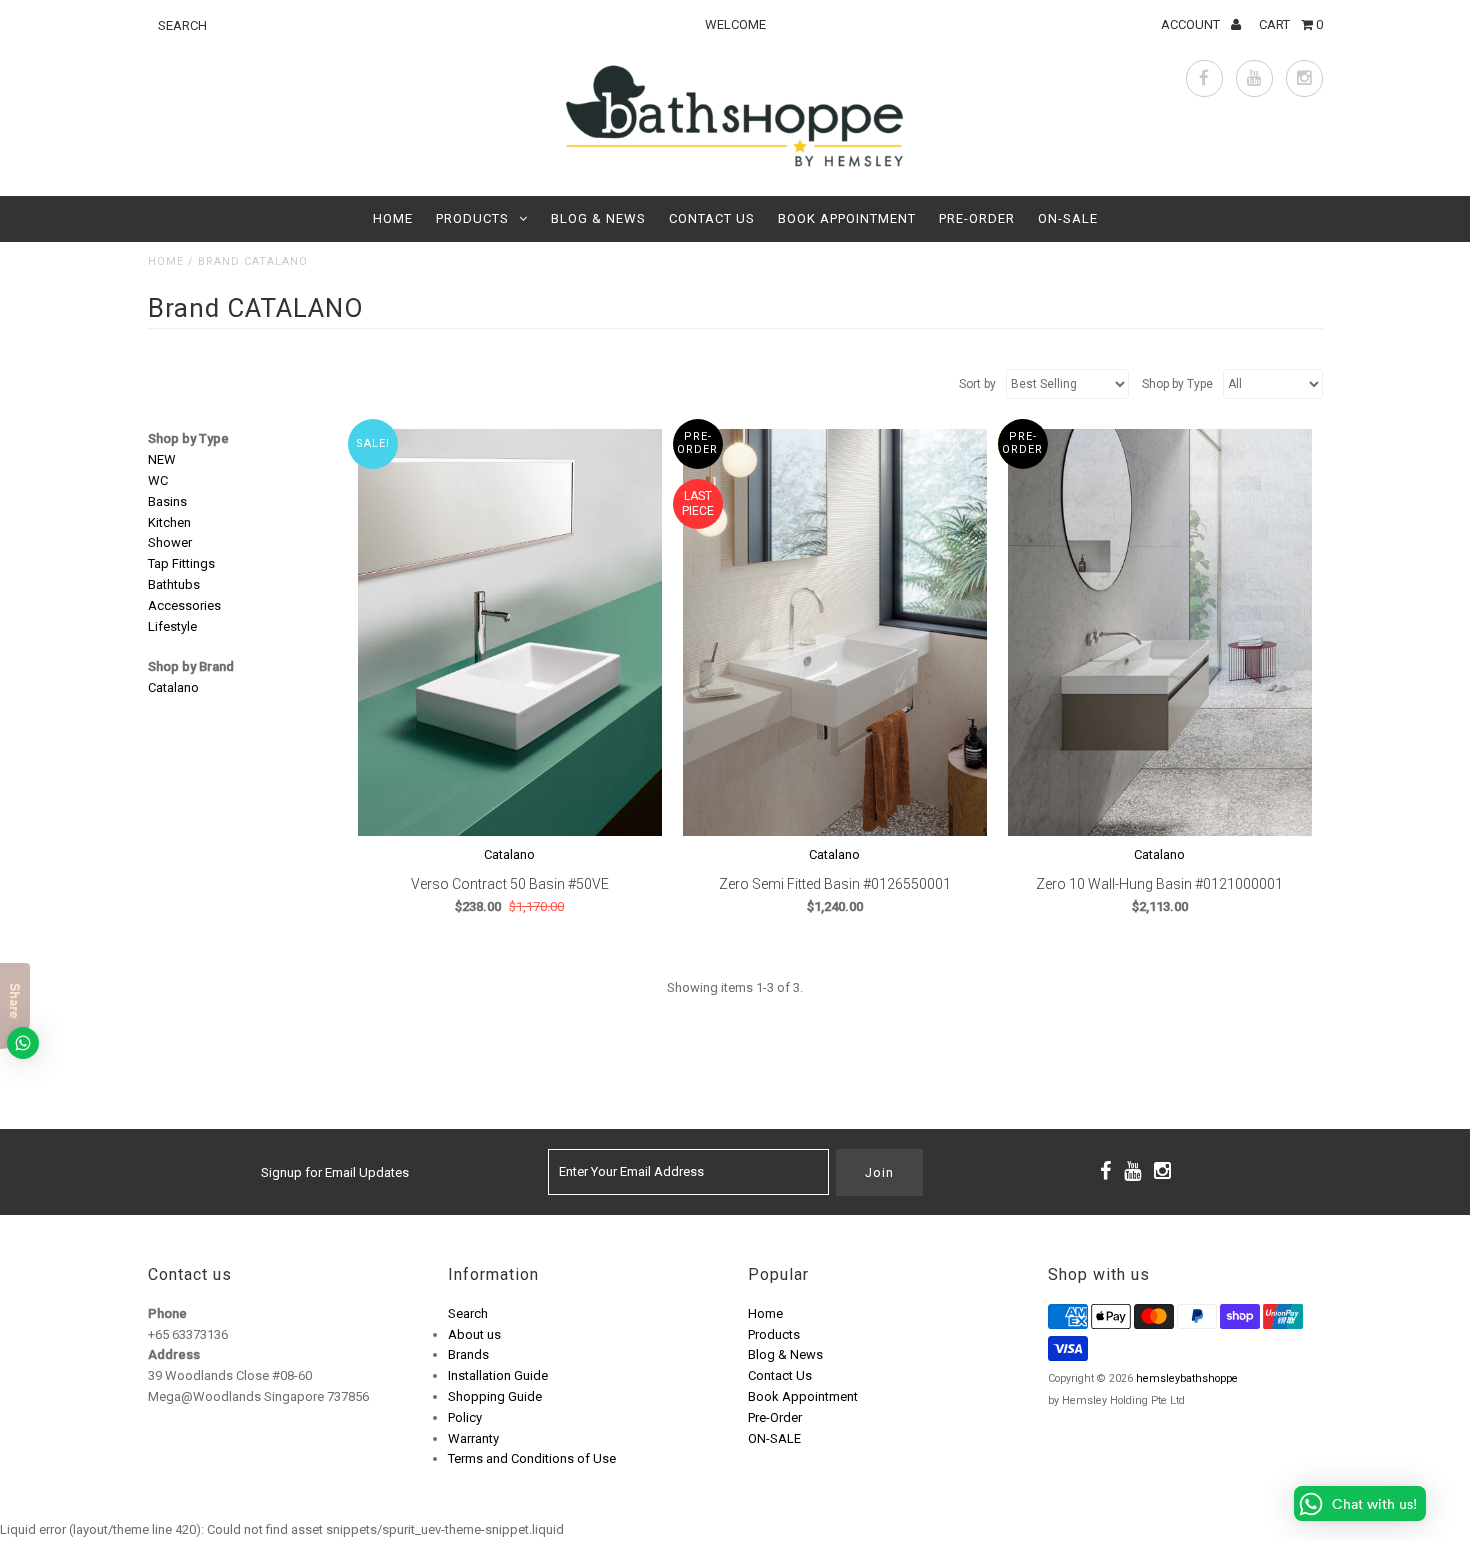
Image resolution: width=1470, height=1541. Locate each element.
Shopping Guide (495, 1396)
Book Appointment (847, 218)
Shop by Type (188, 438)
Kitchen (169, 522)
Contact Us (712, 218)
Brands (468, 1354)
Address (174, 1354)
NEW (162, 459)
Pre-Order (977, 218)
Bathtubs (174, 584)
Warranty (473, 1438)
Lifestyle (172, 626)
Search (468, 1313)
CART (1291, 24)
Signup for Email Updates (335, 1172)
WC (158, 480)
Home (393, 218)
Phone (167, 1313)
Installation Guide (498, 1375)
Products (472, 218)
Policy (465, 1417)
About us (474, 1334)
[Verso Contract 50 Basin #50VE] (510, 632)
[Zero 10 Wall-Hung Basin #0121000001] (1160, 632)
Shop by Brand (191, 666)
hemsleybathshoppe (1187, 1378)
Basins (167, 501)
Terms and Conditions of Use (532, 1458)
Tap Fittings (181, 563)
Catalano (173, 687)
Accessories (184, 605)
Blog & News (598, 218)
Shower (170, 542)
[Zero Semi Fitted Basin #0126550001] (835, 632)
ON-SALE (1068, 218)
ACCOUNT (1192, 24)
